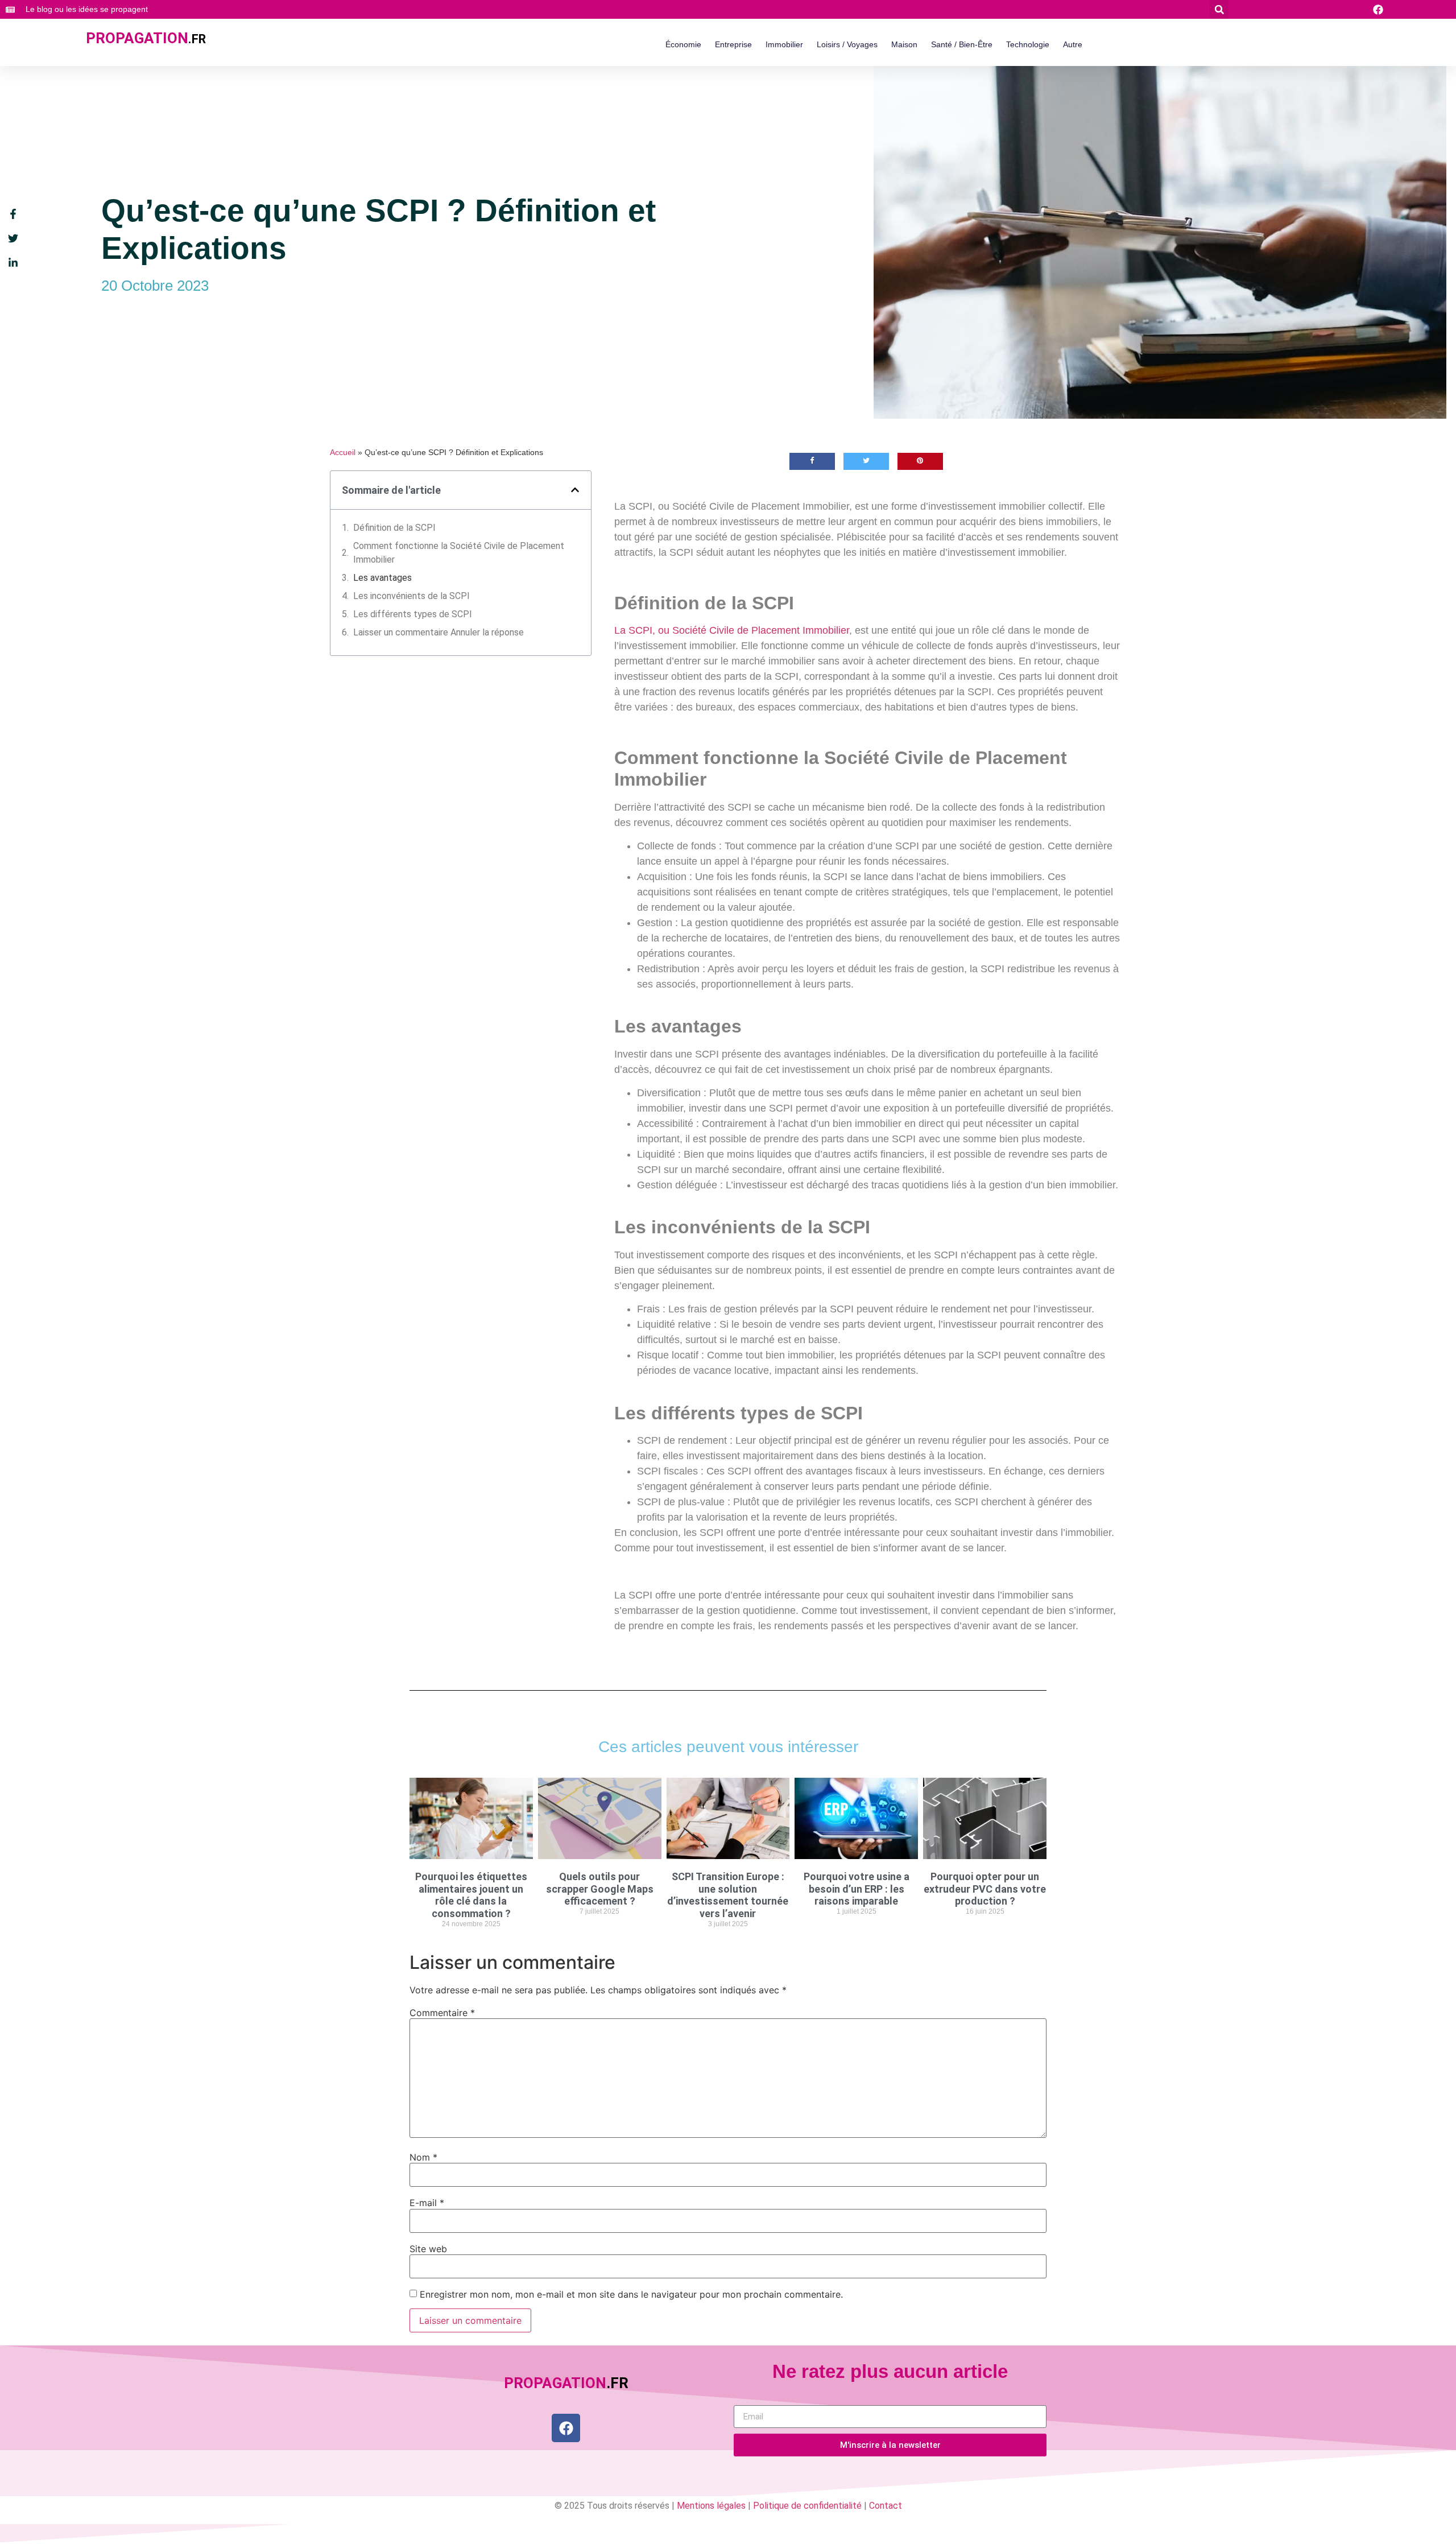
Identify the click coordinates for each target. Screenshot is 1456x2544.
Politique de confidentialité (807, 2506)
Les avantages (382, 578)
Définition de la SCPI (394, 528)
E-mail (427, 2203)
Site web (428, 2249)
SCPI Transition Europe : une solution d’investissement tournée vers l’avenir (728, 1895)
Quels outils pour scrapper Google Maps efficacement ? (600, 1889)
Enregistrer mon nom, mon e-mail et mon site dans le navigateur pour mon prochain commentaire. (631, 2294)
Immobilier (784, 44)
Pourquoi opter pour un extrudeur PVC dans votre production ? (985, 1889)
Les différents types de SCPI (413, 614)
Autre (1073, 44)
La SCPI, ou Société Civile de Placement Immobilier (732, 630)
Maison (904, 44)
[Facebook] (566, 2428)
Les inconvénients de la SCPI (411, 596)
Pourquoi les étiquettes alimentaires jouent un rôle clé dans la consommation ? (471, 1895)
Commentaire (442, 2013)
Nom (423, 2157)
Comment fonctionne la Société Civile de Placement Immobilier (459, 553)
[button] (1219, 9)
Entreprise (733, 44)
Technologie (1028, 44)
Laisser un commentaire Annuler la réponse (439, 632)
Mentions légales (711, 2506)
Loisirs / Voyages (847, 44)
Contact (886, 2506)
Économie (683, 44)
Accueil (343, 453)
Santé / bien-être (962, 44)
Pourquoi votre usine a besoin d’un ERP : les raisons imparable (857, 1889)
